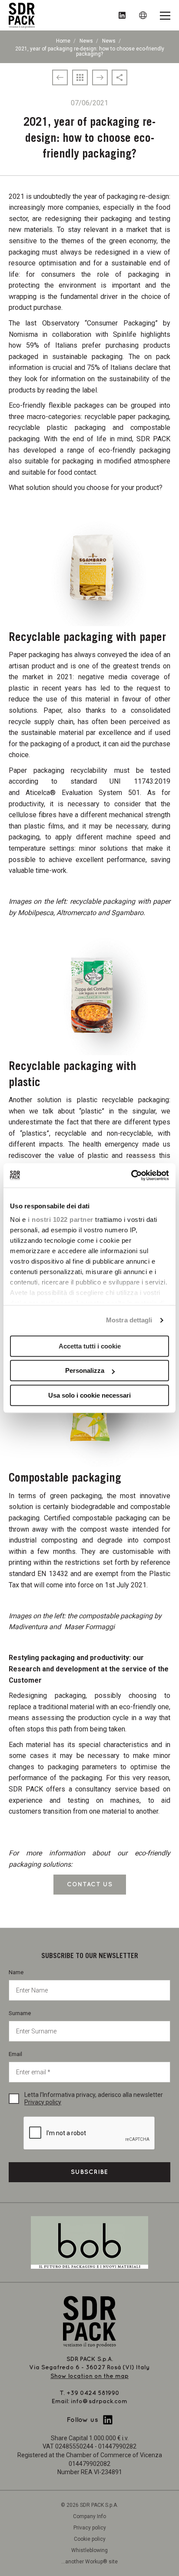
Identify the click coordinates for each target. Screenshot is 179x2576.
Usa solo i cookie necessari (89, 1395)
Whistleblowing (89, 2550)
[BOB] (89, 2242)
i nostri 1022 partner (61, 1219)
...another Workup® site (89, 2562)
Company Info (89, 2516)
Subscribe (89, 2172)
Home (63, 41)
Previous (17, 556)
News (86, 41)
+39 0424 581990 (93, 2393)
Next (162, 556)
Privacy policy (43, 2102)
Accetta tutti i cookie (90, 1346)
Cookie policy (90, 2539)
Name (16, 1972)
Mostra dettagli (129, 1320)
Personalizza (85, 1370)
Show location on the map (89, 2376)
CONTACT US (90, 1884)
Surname (20, 2013)
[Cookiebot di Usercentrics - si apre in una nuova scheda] (131, 1175)
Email (15, 2054)
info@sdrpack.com (99, 2401)
